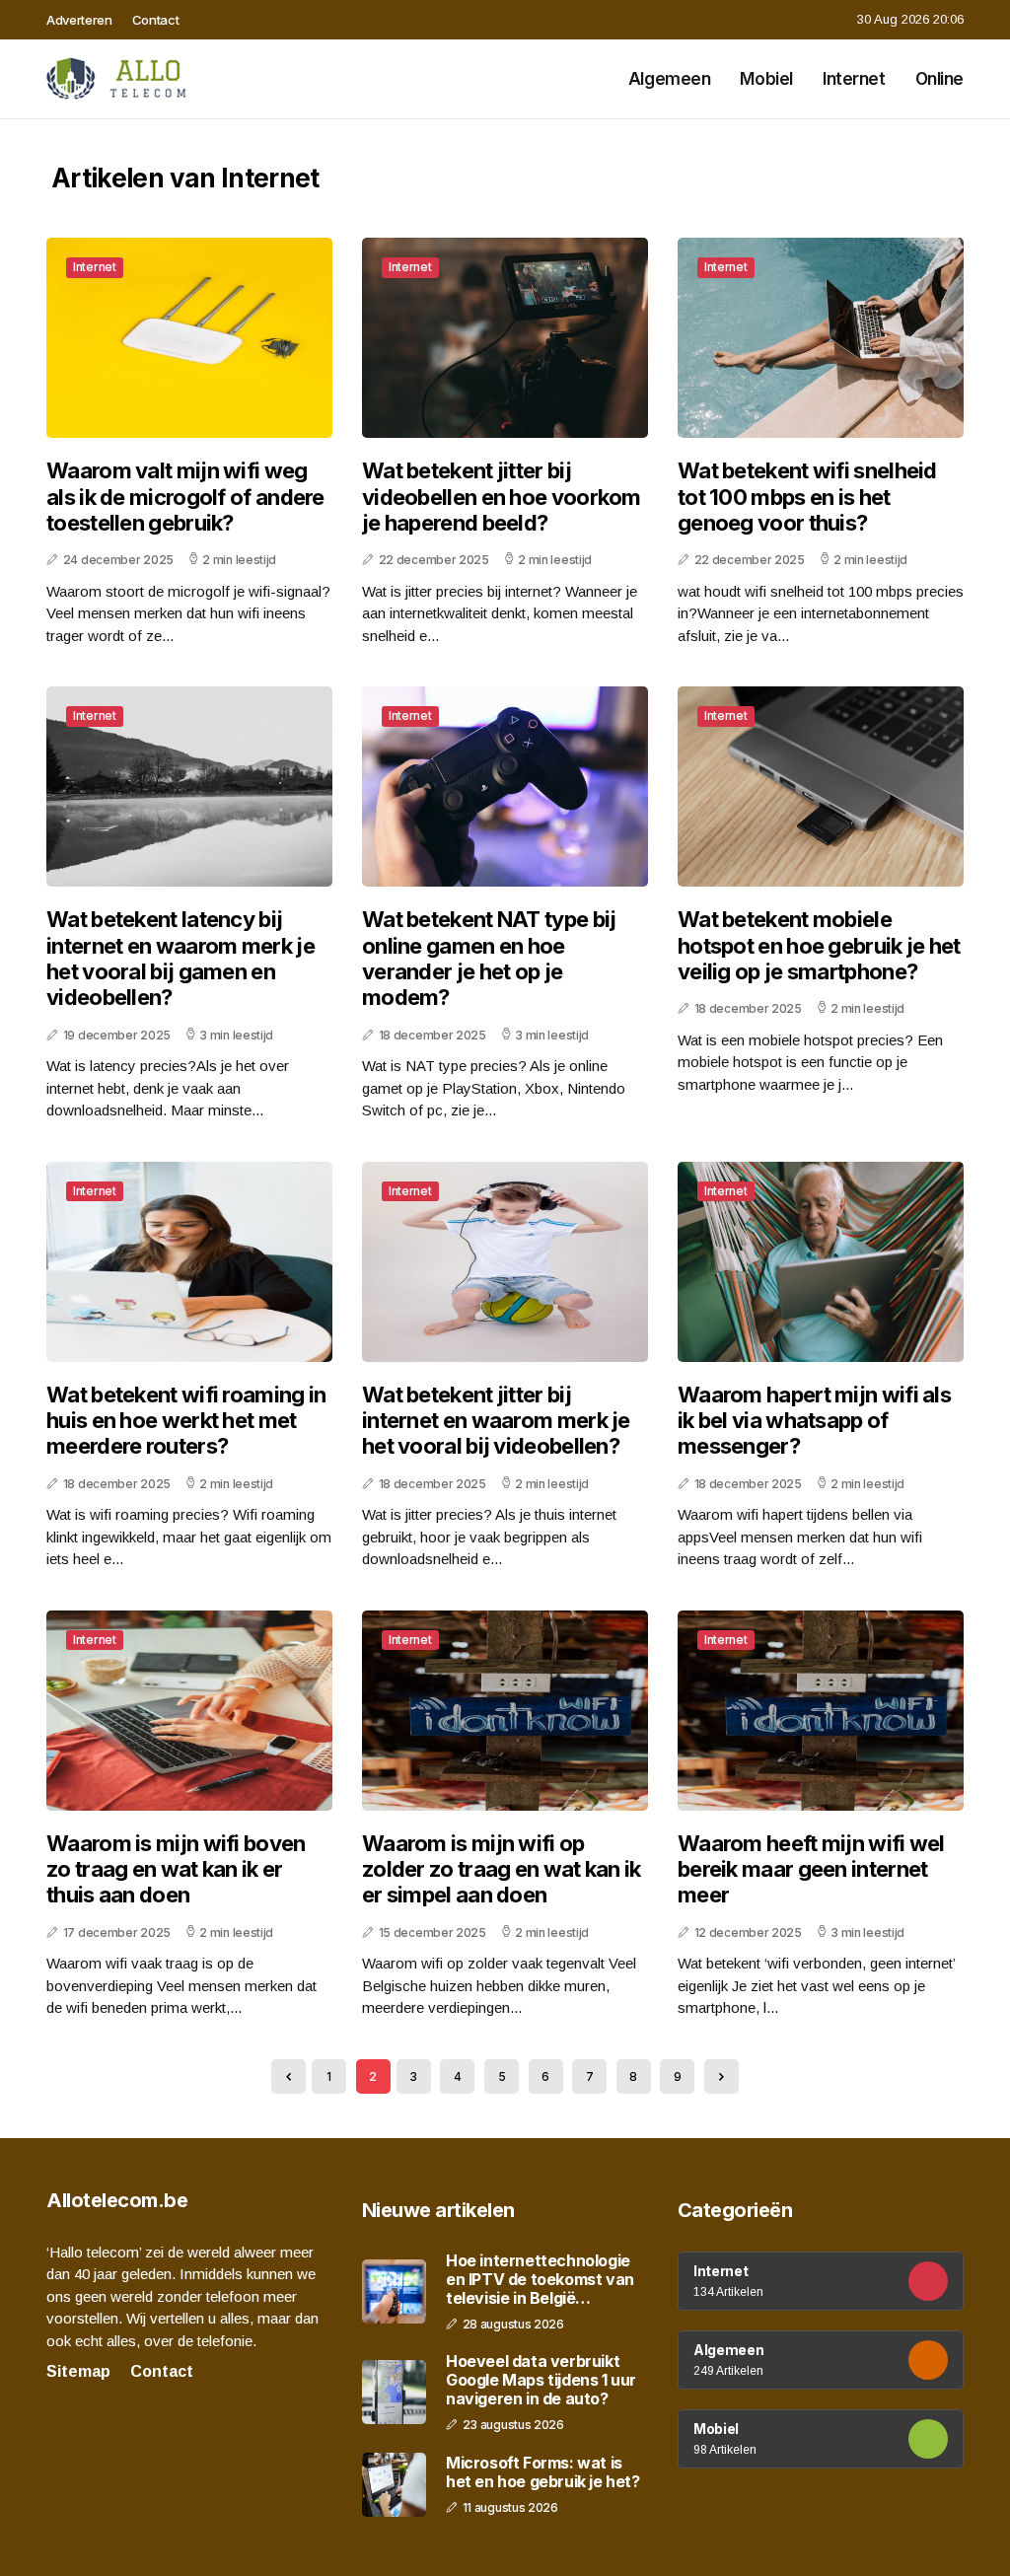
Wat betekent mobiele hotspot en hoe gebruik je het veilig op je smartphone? (819, 945)
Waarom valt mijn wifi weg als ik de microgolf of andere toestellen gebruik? (185, 497)
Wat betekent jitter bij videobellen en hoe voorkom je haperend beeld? (502, 497)
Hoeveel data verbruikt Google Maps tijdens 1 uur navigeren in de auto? (541, 2380)
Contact (156, 20)
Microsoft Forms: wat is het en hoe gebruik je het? (543, 2472)
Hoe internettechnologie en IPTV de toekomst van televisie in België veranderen (540, 2280)
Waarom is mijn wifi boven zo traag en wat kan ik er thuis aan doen (176, 1869)
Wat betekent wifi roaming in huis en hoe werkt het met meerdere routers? (186, 1421)
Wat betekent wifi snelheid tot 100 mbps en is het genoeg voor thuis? (807, 497)
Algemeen (670, 79)
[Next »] (721, 2076)
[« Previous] (289, 2076)
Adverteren (79, 20)
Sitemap (78, 2371)
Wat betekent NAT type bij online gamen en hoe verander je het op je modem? (489, 958)
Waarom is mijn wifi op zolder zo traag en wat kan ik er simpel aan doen (502, 1869)
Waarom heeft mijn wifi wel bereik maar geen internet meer (811, 1869)
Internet (854, 79)
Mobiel (766, 79)
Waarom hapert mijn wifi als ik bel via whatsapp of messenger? (814, 1421)
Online (939, 79)
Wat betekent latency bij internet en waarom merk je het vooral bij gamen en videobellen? (180, 958)
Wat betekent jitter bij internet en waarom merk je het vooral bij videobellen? (496, 1421)
